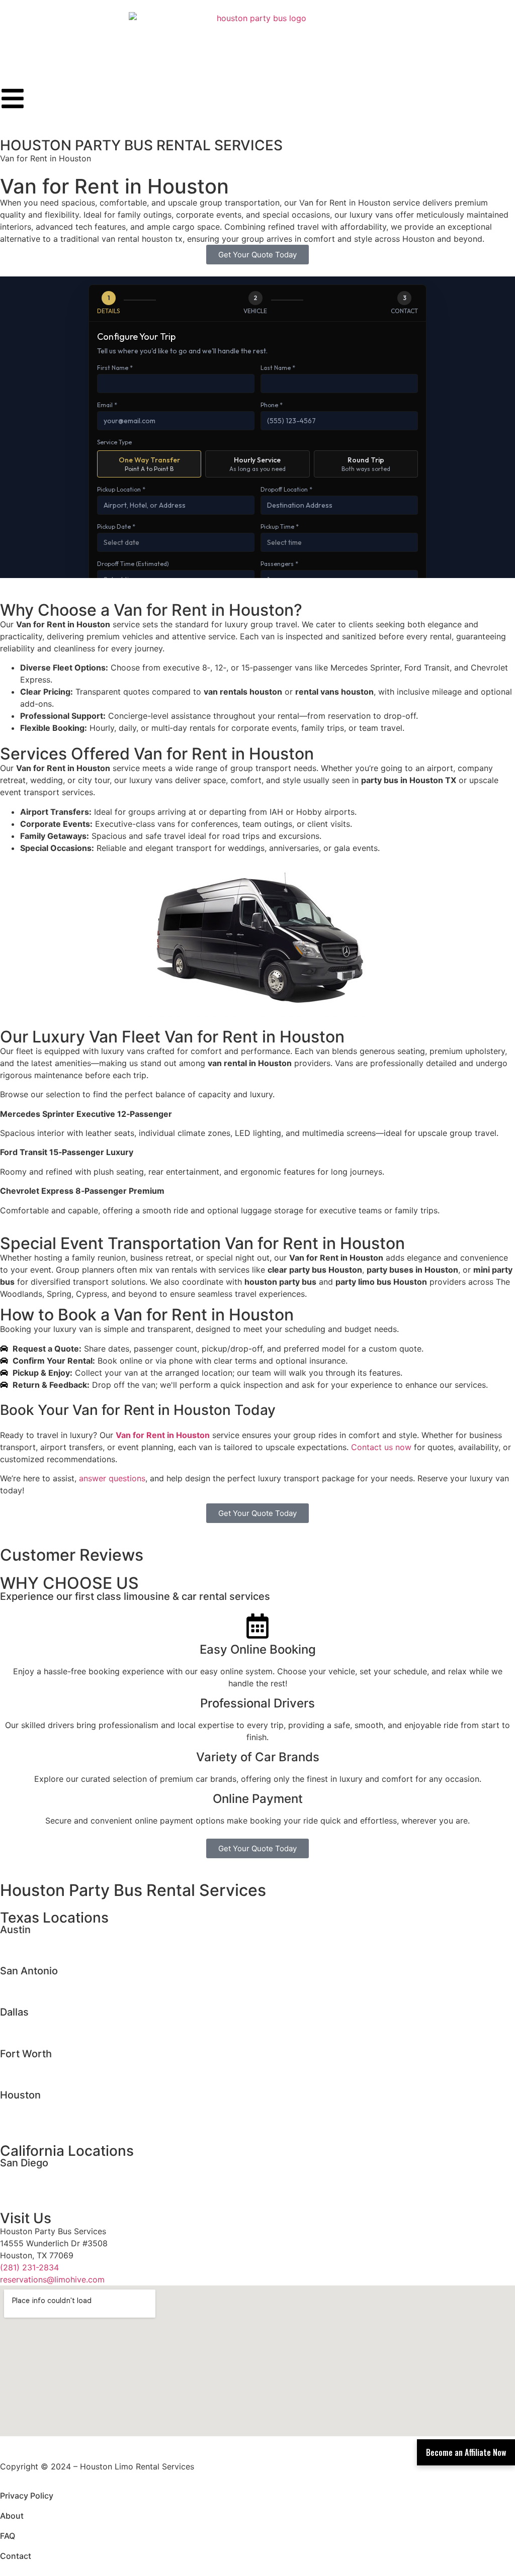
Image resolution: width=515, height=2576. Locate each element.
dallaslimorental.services (47, 2023)
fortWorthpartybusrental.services (63, 2077)
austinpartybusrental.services (56, 1953)
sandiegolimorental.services (53, 2174)
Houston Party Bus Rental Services (133, 1890)
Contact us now (381, 1447)
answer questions (112, 1478)
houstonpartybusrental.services (60, 2118)
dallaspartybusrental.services (56, 2035)
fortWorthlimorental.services (54, 2065)
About (12, 2516)
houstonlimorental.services (51, 2106)
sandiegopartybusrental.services (62, 2186)
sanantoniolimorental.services (56, 1982)
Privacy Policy (27, 2496)
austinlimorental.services (47, 1941)
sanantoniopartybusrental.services (65, 1994)
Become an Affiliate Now (466, 2452)
